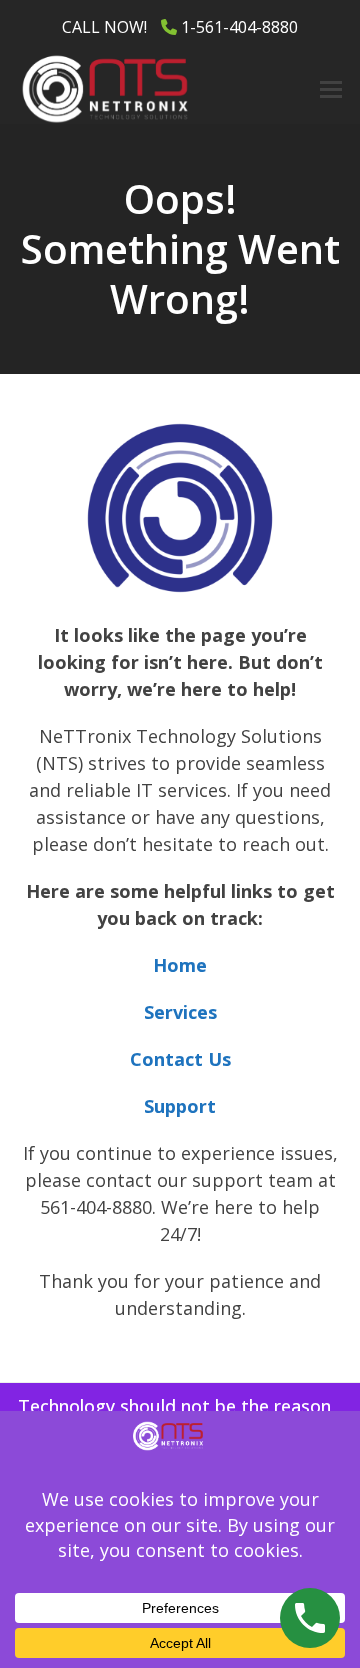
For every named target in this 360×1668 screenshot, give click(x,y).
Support (180, 1106)
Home (180, 965)
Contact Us (180, 1059)
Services (180, 1012)
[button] (331, 89)
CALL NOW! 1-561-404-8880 (180, 27)
